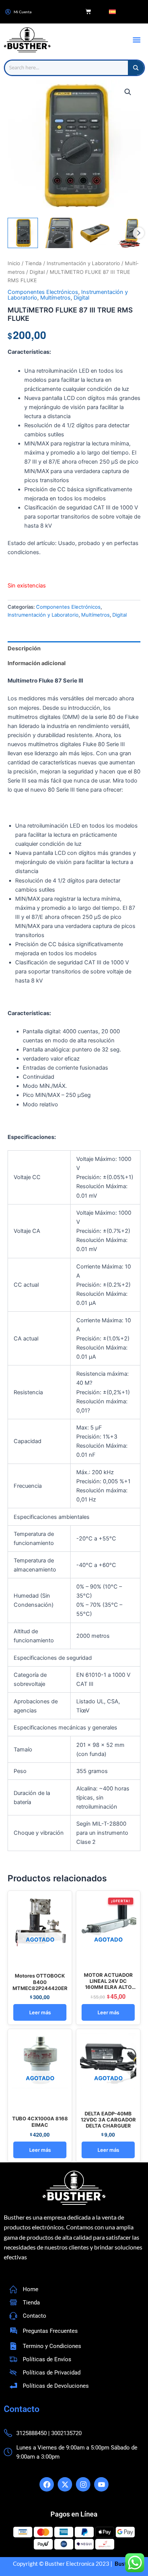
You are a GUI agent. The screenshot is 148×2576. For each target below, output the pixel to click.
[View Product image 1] (23, 233)
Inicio (14, 263)
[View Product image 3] (95, 233)
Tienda (33, 263)
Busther (124, 2564)
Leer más (40, 2012)
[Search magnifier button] (136, 68)
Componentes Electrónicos (43, 292)
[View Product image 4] (131, 233)
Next (139, 233)
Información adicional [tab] (37, 663)
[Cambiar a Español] (112, 12)
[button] (136, 40)
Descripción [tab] (24, 648)
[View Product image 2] (59, 233)
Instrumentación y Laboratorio (83, 263)
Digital (37, 272)
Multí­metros (55, 298)
